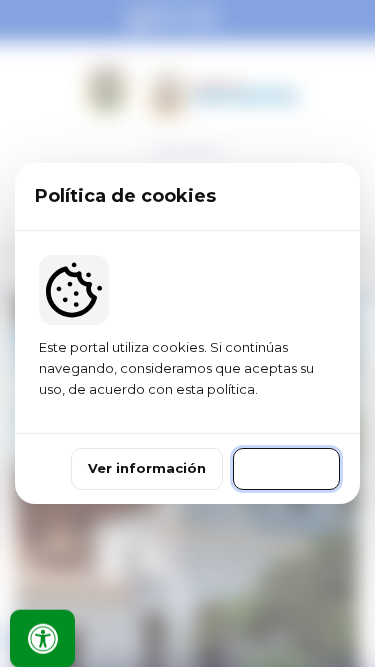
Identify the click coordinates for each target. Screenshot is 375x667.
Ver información (147, 468)
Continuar (286, 468)
